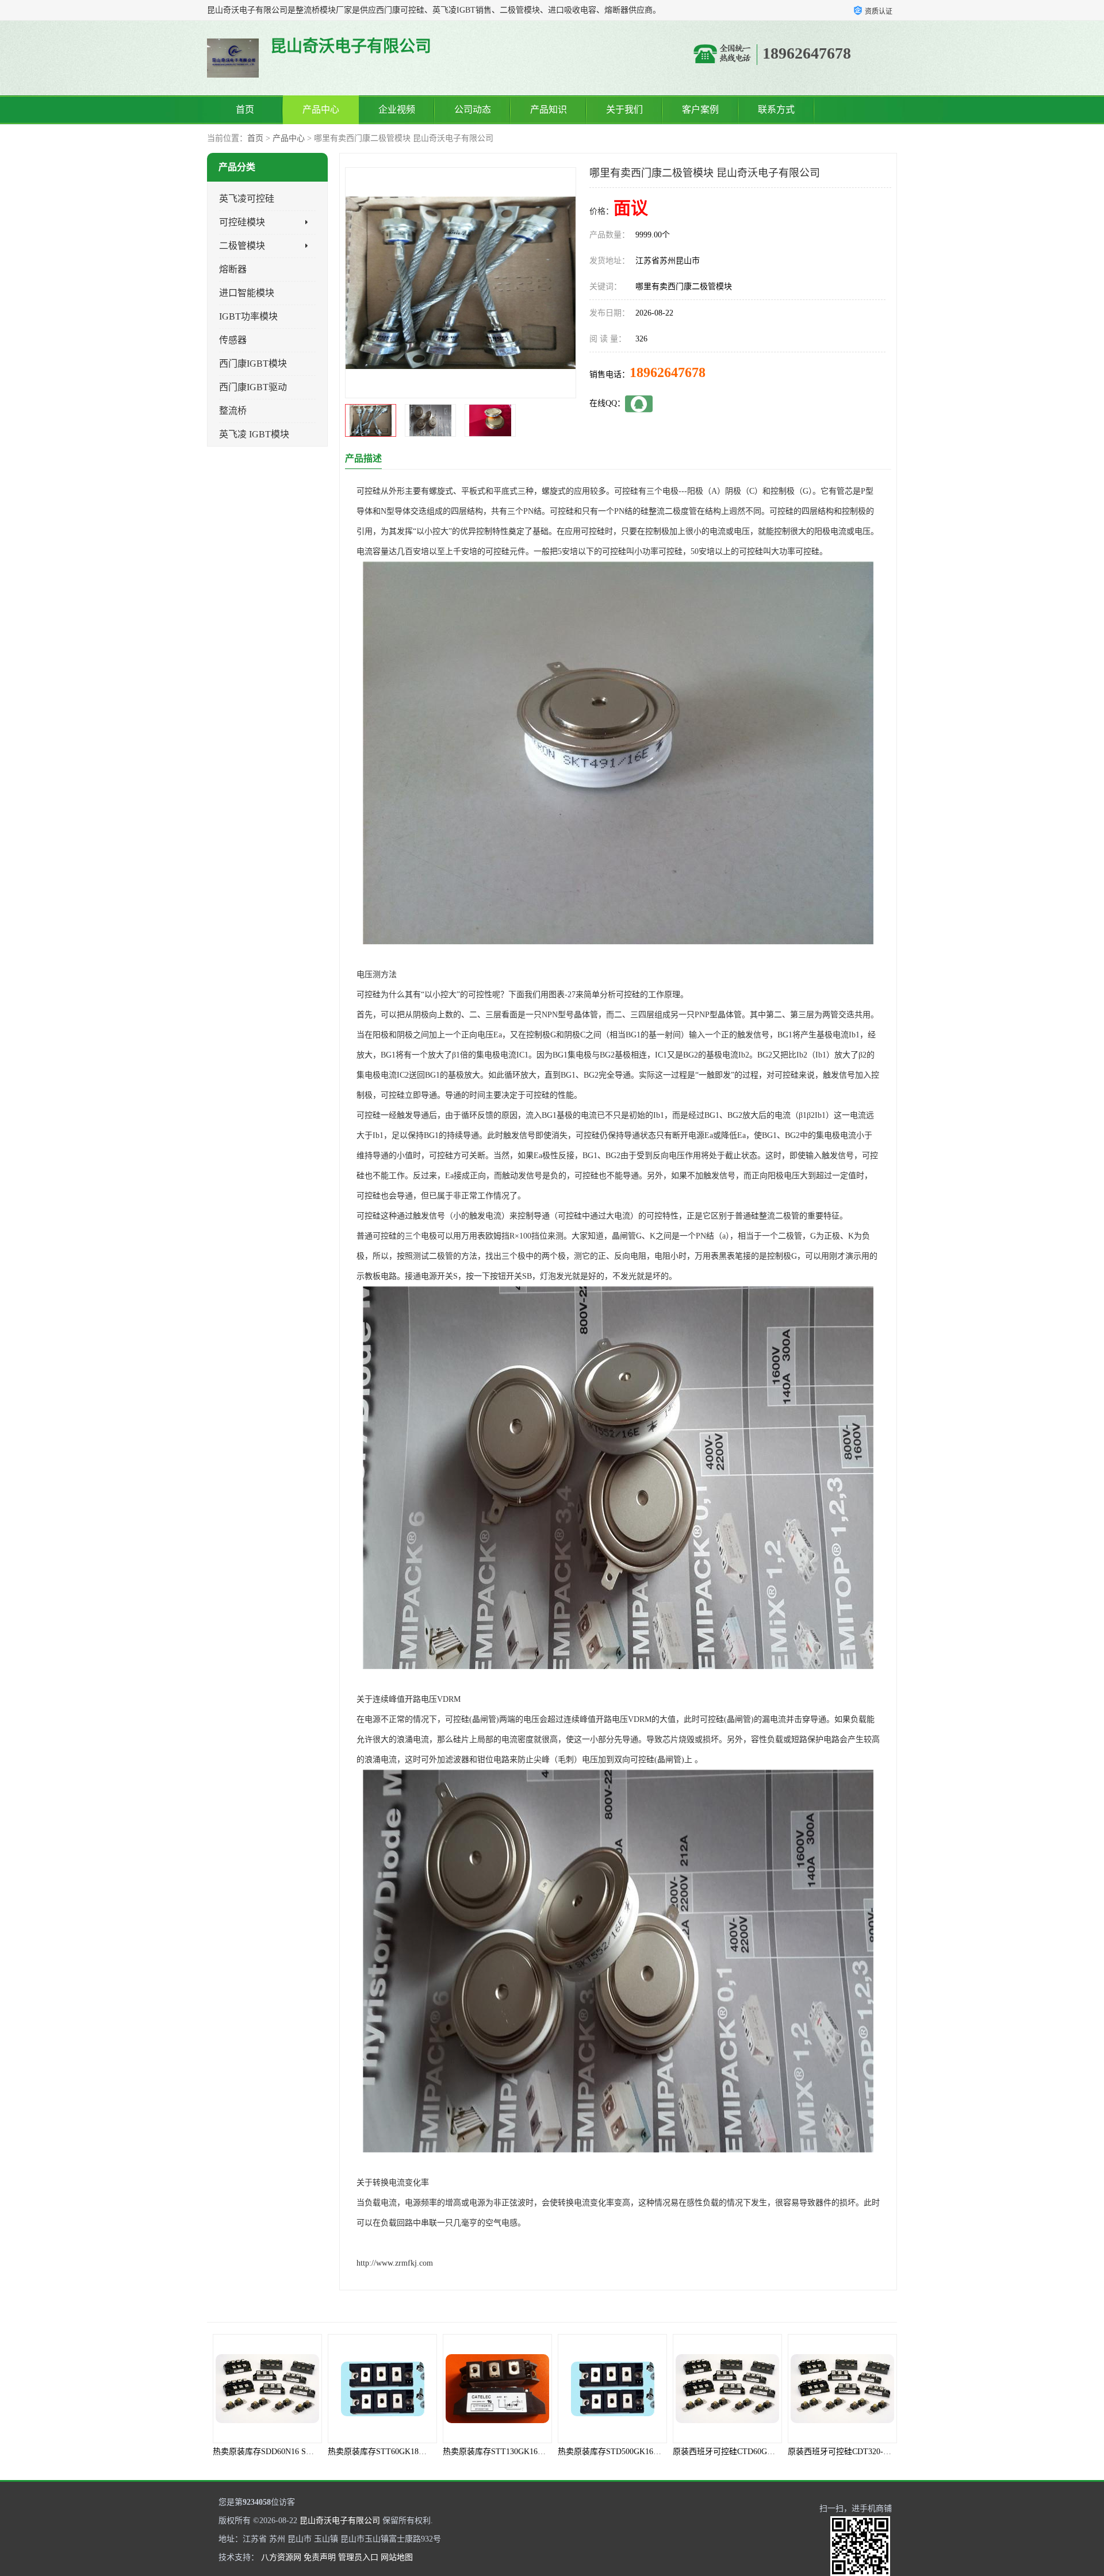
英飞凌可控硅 (247, 199)
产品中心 (321, 109)
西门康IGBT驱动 (253, 387)
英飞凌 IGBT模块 (254, 434)
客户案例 (700, 109)
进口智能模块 (247, 293)
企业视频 (397, 109)
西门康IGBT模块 (253, 364)
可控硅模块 (242, 222)
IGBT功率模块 (248, 316)
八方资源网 (281, 2557)
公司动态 (473, 109)
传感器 (233, 340)
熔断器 (233, 269)
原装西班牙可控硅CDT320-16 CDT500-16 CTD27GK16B (697, 2452)
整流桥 (233, 411)
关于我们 (624, 109)
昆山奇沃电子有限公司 (340, 2521)
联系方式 (776, 109)
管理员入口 (358, 2557)
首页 (245, 109)
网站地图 (397, 2557)
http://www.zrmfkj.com (395, 2263)
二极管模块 (242, 246)
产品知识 (549, 109)
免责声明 (320, 2557)
